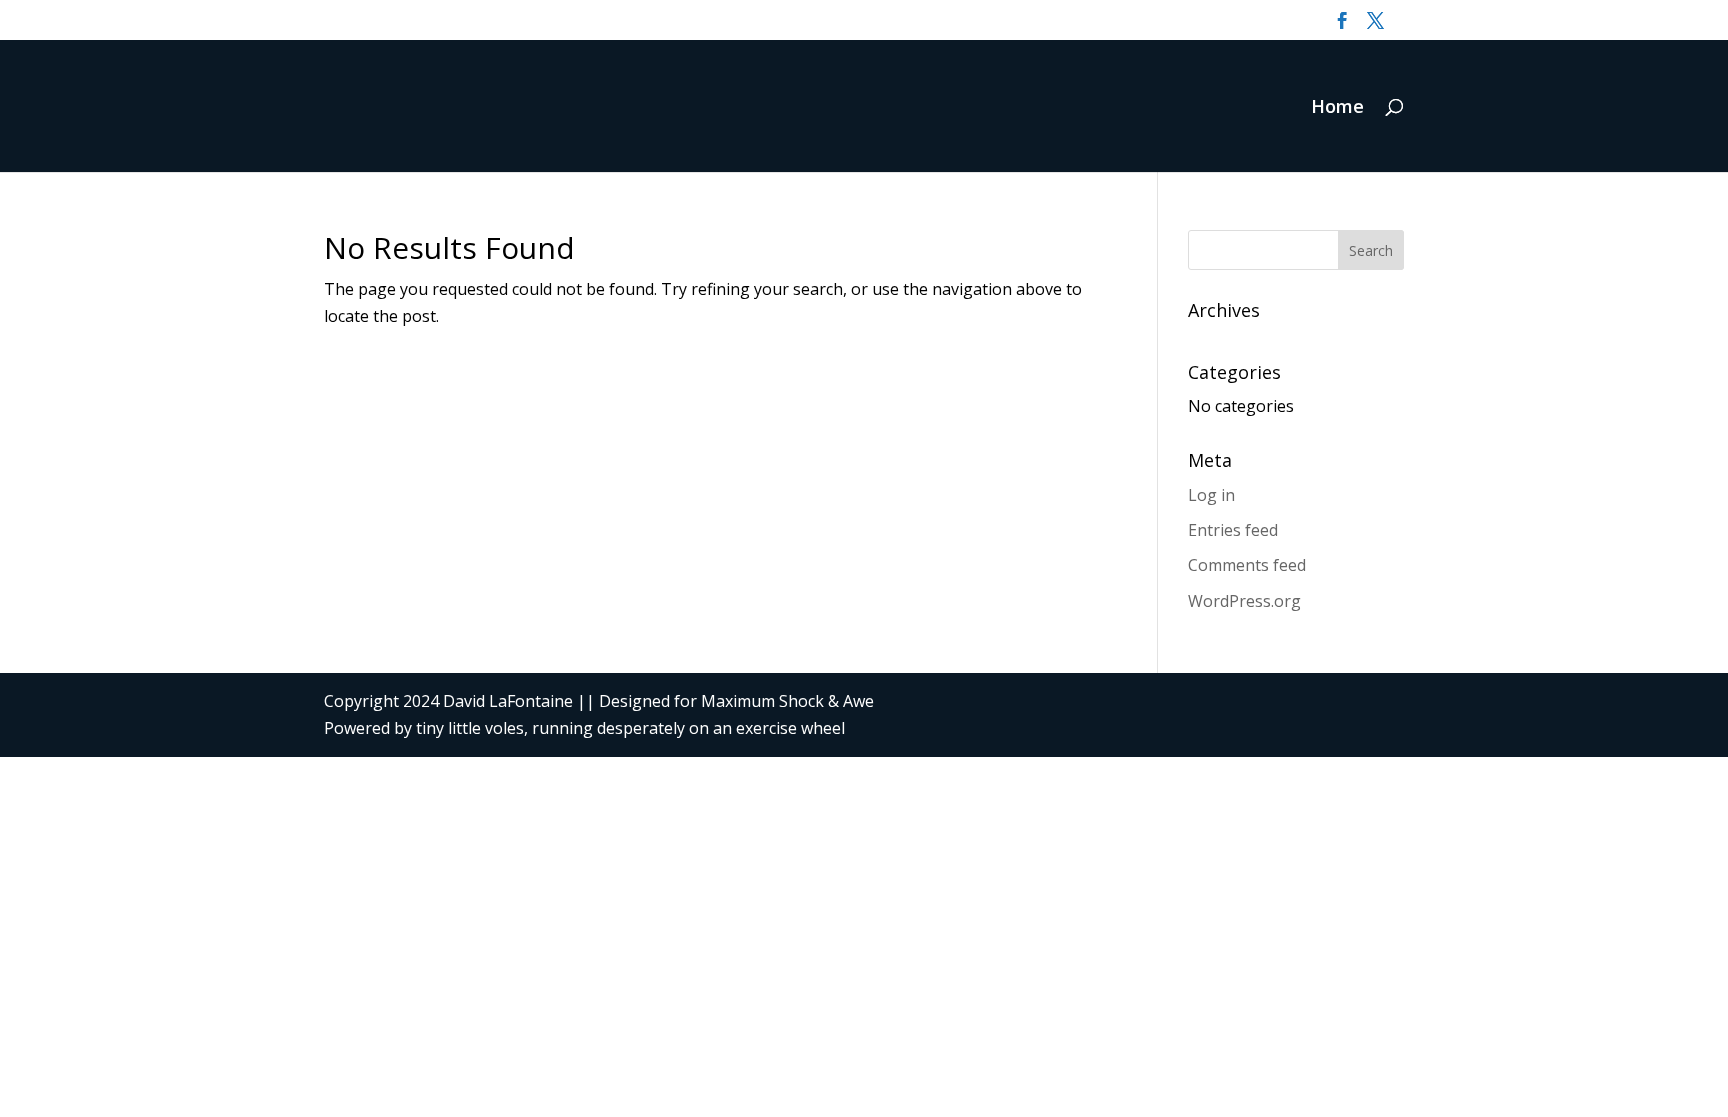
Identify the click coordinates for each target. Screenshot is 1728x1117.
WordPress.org (1244, 601)
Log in (1211, 495)
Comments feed (1247, 565)
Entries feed (1233, 530)
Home (1337, 108)
